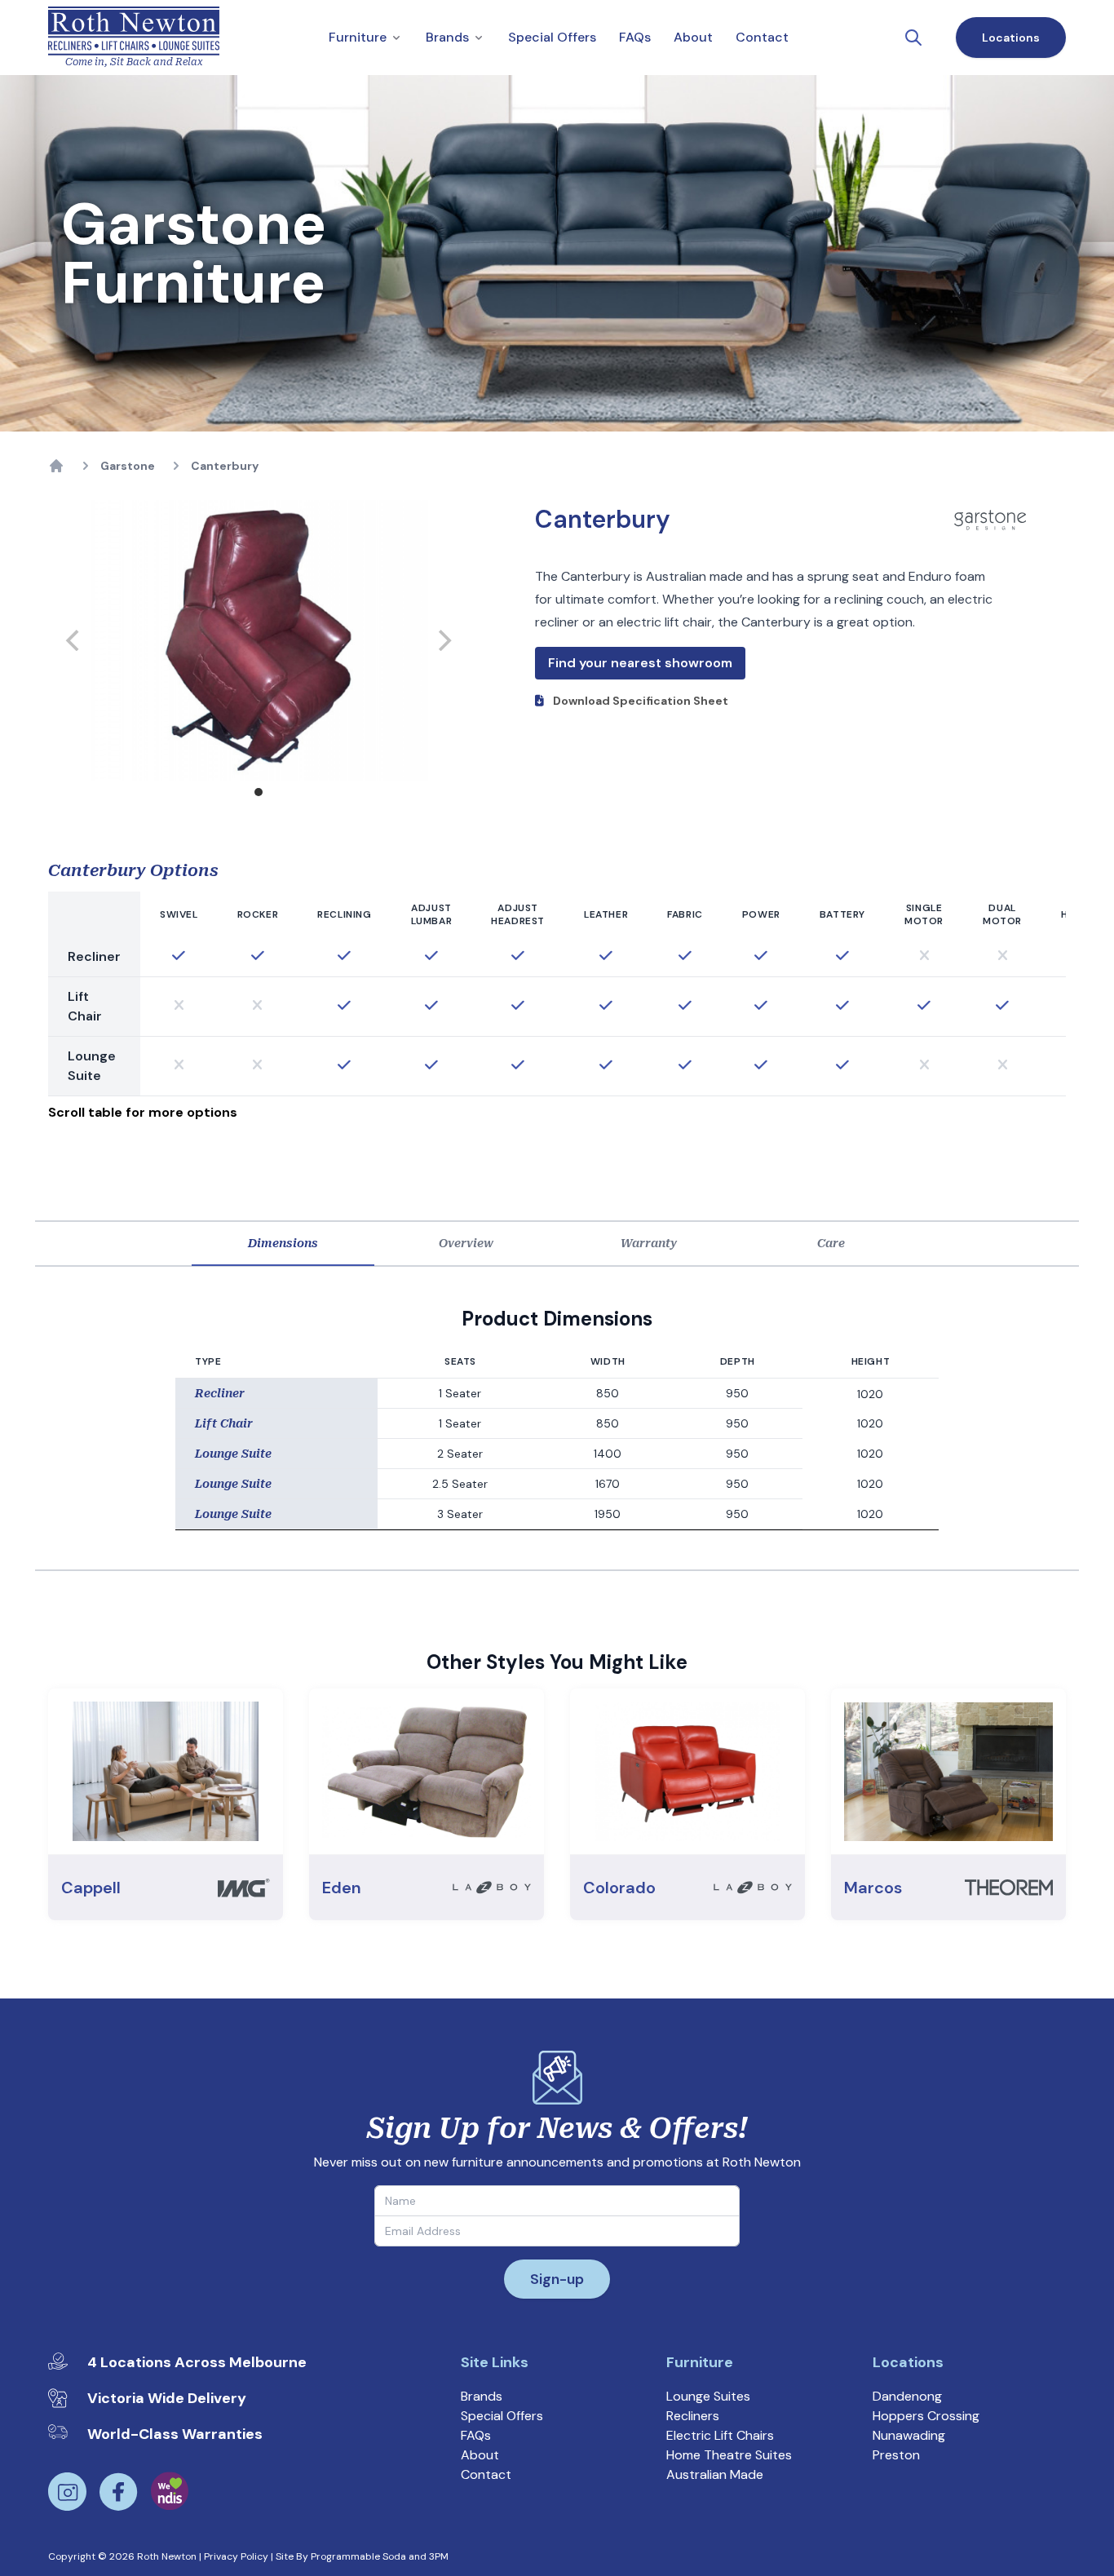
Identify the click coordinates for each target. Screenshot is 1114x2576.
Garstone (128, 466)
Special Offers (502, 2416)
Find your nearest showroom (640, 663)
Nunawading (909, 2435)
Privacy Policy (236, 2556)
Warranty (649, 1243)
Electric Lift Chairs (720, 2435)
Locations (1011, 38)
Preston (896, 2455)
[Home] (56, 466)
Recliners (693, 2416)
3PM (439, 2556)
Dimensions (283, 1243)
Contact (486, 2474)
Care (831, 1243)
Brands (482, 2396)
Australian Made (715, 2474)
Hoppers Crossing (926, 2416)
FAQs (476, 2435)
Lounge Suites (708, 2396)
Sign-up (557, 2279)
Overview (466, 1243)
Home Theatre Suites (729, 2455)
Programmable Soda (358, 2556)
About (480, 2455)
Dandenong (907, 2396)
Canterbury (225, 466)
